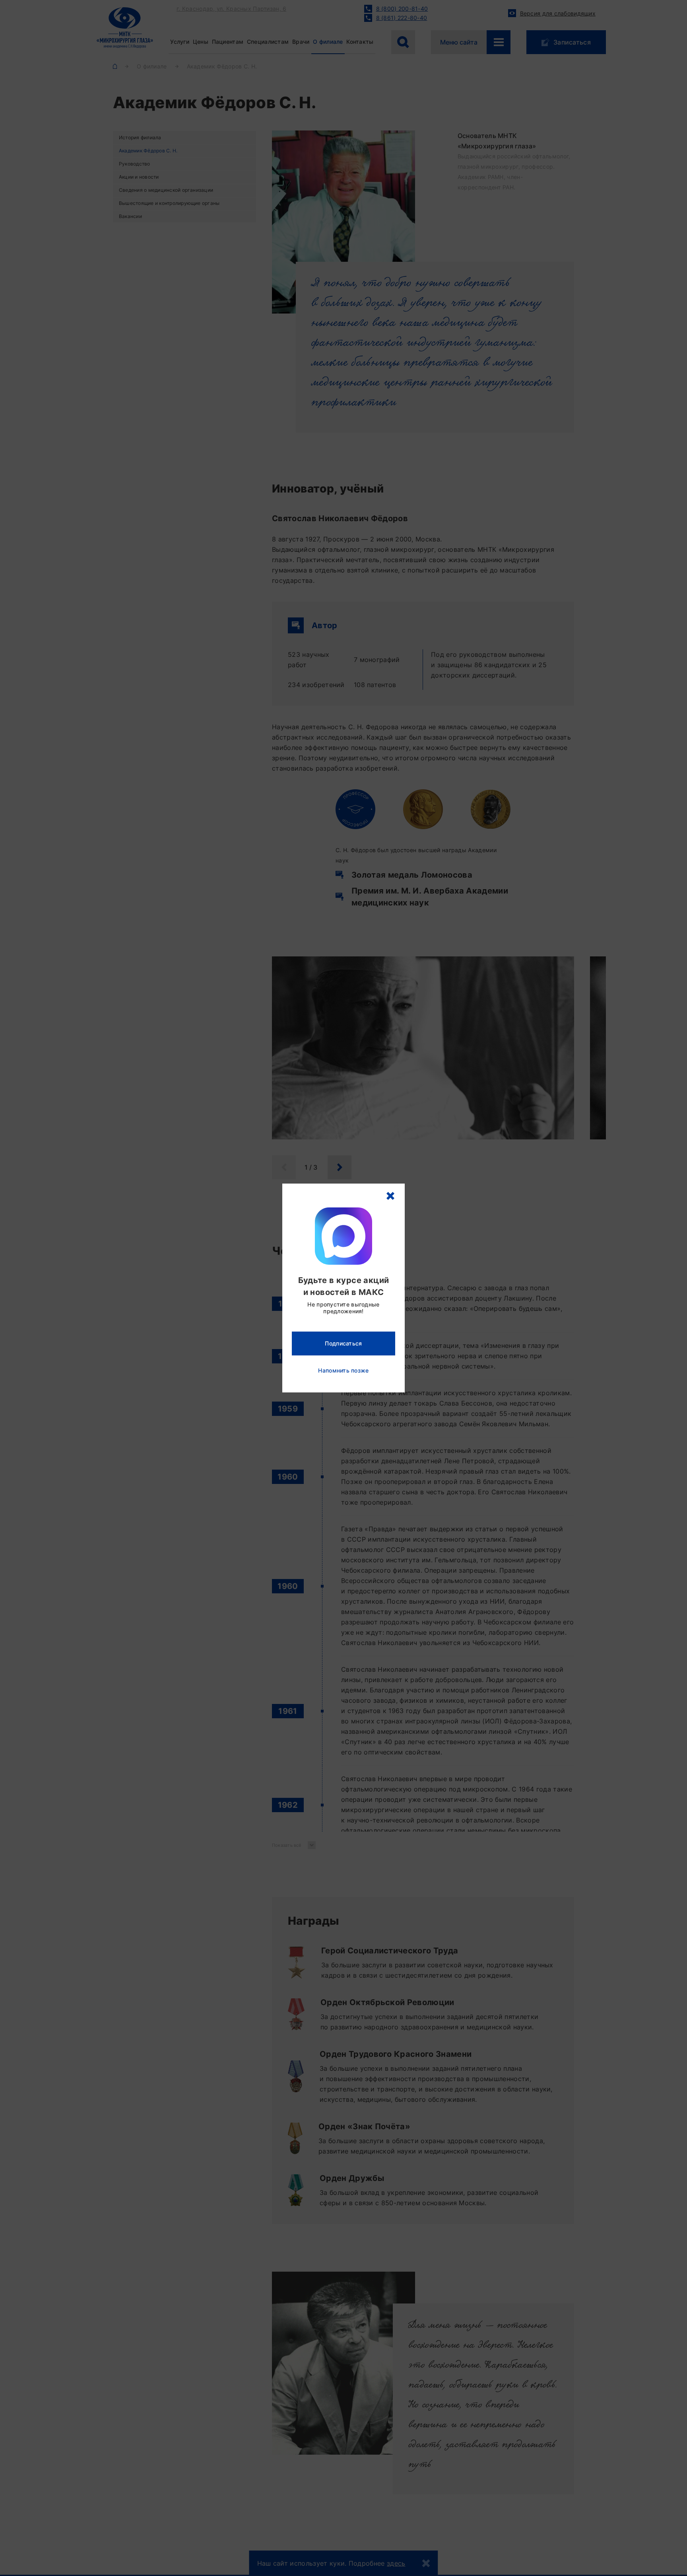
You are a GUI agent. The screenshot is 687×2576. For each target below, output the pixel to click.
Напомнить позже (343, 1370)
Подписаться (343, 1343)
